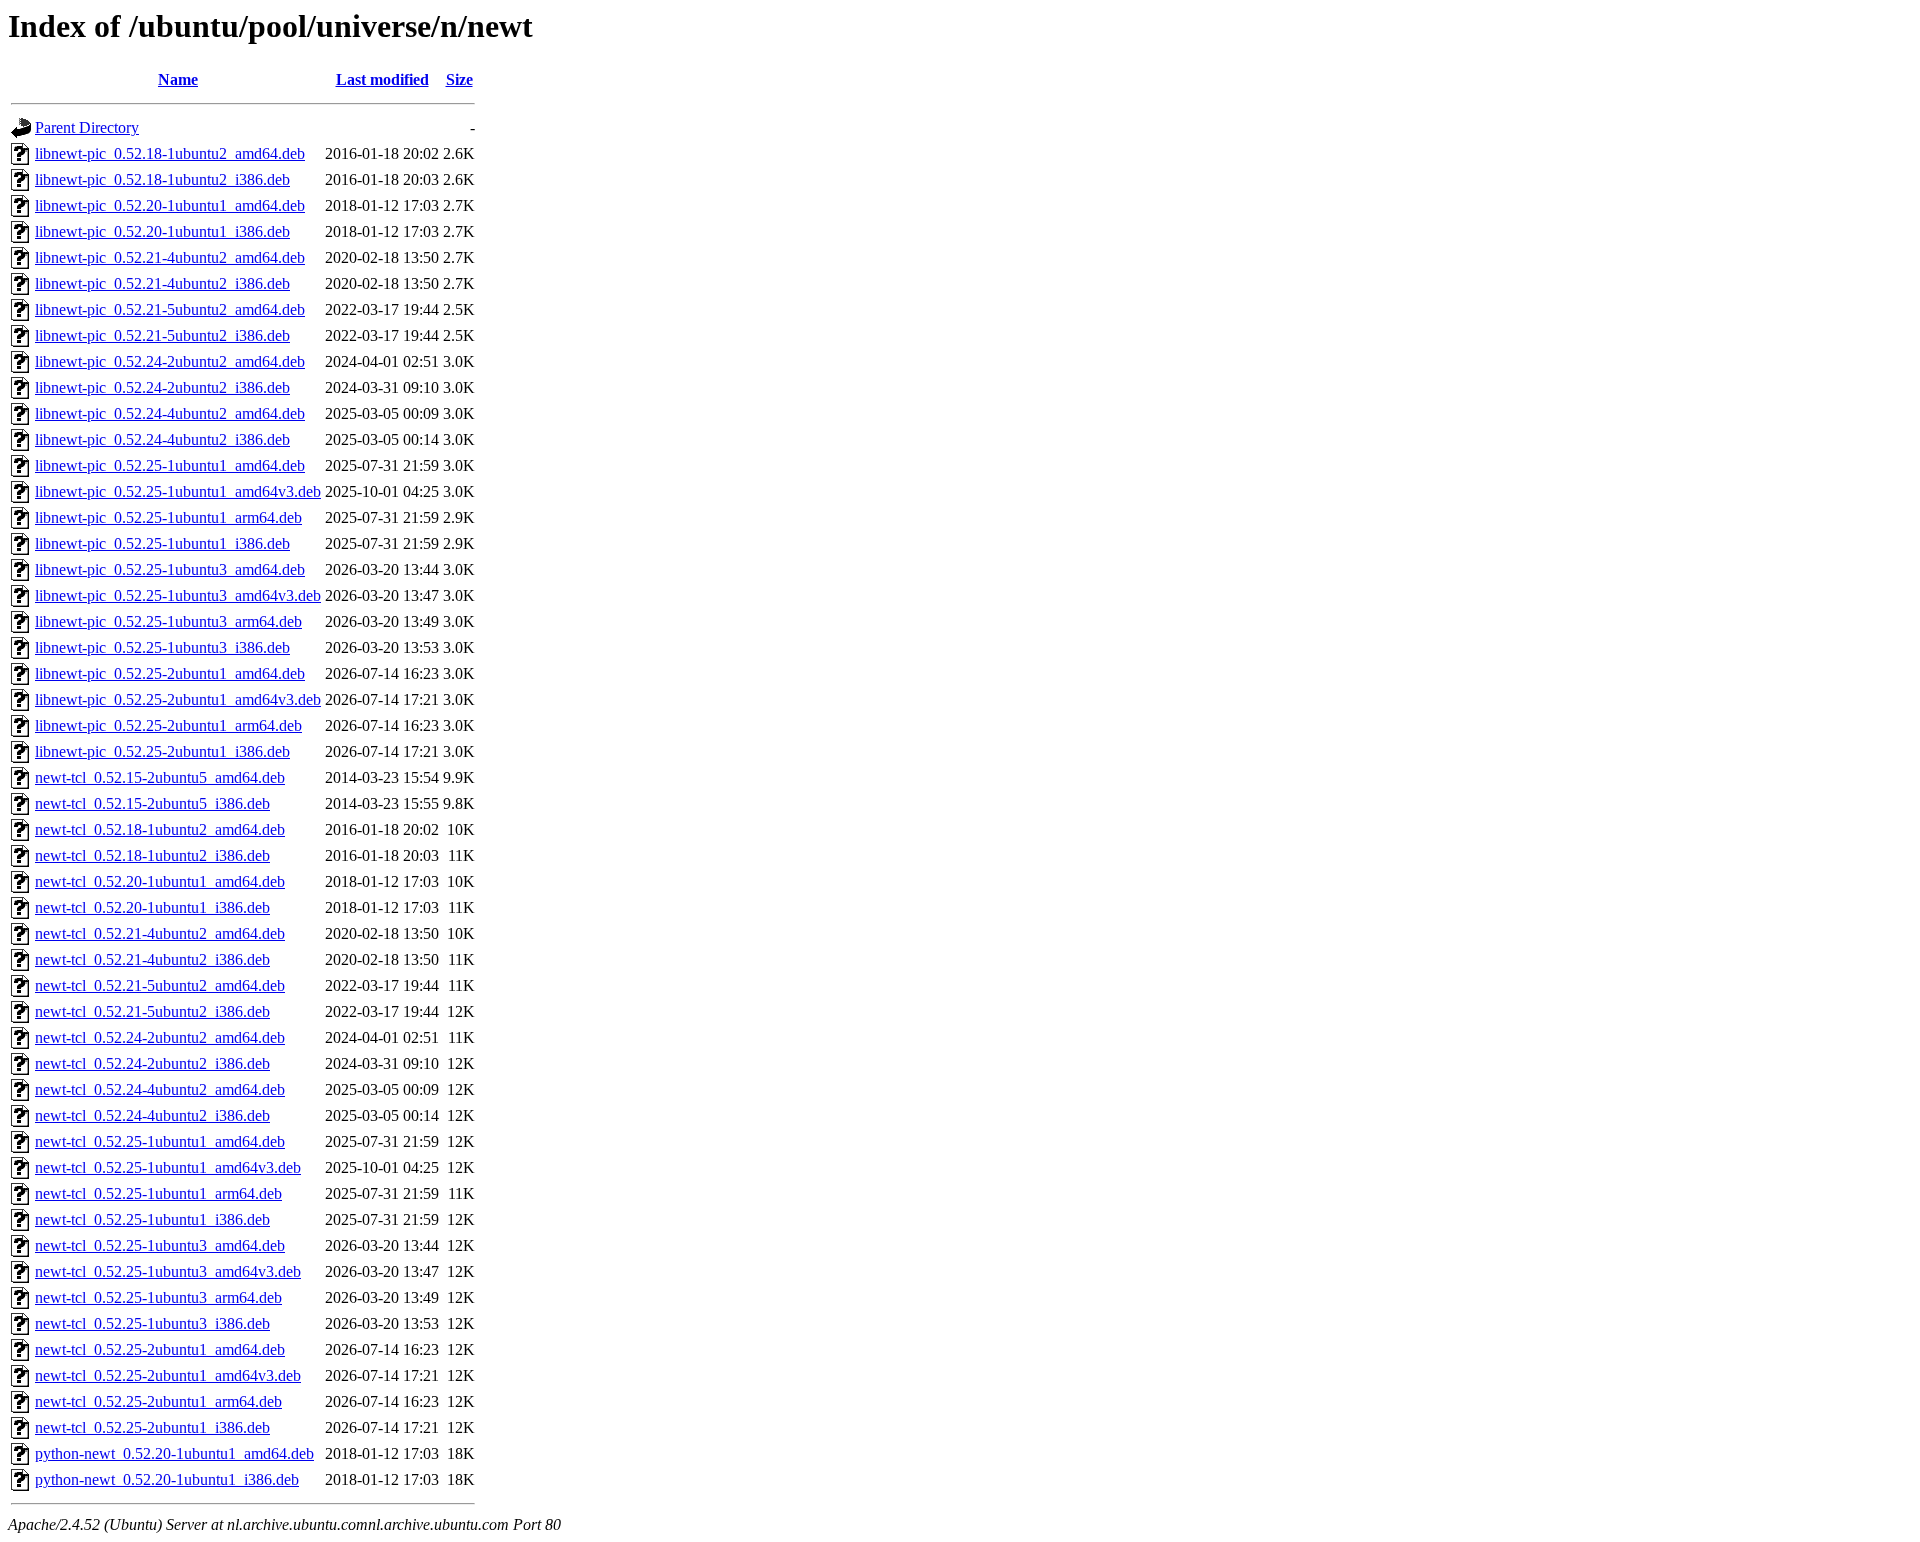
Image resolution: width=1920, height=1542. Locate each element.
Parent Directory (87, 127)
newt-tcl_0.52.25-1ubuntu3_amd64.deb (160, 1245)
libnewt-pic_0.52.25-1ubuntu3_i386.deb (162, 647)
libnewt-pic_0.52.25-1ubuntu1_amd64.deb (170, 465)
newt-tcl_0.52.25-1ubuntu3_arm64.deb (158, 1297)
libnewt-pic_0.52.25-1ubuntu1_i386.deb (162, 543)
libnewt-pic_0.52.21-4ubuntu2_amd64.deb (170, 257)
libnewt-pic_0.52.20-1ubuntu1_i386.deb (162, 231)
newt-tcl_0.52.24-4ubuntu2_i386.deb (152, 1115)
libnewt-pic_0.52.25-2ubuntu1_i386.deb (162, 751)
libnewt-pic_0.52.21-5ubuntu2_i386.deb (162, 335)
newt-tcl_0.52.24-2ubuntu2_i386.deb (152, 1063)
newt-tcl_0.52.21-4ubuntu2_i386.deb (152, 959)
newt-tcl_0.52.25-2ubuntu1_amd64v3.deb (168, 1375)
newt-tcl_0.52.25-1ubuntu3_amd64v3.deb (168, 1271)
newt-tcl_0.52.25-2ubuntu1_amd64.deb (160, 1349)
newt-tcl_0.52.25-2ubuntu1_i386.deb (152, 1427)
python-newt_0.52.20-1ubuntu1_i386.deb (167, 1479)
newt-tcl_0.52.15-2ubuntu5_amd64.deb (160, 777)
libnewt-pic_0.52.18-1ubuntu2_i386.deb (162, 179)
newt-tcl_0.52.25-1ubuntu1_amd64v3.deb (168, 1167)
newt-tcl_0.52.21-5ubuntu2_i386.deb (152, 1011)
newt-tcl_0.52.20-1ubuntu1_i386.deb (152, 907)
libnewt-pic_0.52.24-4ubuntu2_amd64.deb (170, 413)
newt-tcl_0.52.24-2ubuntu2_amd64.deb (160, 1037)
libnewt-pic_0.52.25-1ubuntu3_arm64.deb (168, 621)
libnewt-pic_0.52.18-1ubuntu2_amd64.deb (170, 153)
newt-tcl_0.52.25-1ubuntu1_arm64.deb (158, 1193)
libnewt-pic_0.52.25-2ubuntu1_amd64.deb (170, 673)
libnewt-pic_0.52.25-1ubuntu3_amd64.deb (170, 569)
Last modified (382, 79)
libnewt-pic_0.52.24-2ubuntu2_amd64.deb (170, 361)
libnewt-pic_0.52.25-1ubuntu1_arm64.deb (168, 517)
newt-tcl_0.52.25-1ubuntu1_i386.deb (152, 1219)
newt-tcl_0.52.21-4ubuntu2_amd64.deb (160, 933)
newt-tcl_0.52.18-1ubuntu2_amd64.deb (160, 829)
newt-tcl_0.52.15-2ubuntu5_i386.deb (152, 803)
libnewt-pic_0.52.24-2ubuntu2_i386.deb (162, 387)
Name (178, 79)
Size (459, 79)
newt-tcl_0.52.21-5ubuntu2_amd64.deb (160, 985)
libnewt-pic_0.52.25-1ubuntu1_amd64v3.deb (178, 491)
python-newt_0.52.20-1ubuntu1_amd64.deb (174, 1453)
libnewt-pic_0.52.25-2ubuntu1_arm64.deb (168, 725)
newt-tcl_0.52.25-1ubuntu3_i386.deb (152, 1323)
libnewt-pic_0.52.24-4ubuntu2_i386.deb (162, 439)
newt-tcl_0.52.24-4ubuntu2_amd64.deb (160, 1089)
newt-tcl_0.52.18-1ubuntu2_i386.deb (152, 855)
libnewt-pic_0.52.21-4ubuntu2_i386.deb (162, 283)
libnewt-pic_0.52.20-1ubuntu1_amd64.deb (170, 205)
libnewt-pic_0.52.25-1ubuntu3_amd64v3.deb (178, 595)
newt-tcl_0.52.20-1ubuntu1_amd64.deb (160, 881)
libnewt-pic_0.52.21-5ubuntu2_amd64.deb (170, 309)
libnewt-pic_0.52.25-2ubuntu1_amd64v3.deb (178, 699)
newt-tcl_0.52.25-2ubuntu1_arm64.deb (158, 1401)
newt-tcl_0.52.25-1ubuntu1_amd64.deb (160, 1141)
